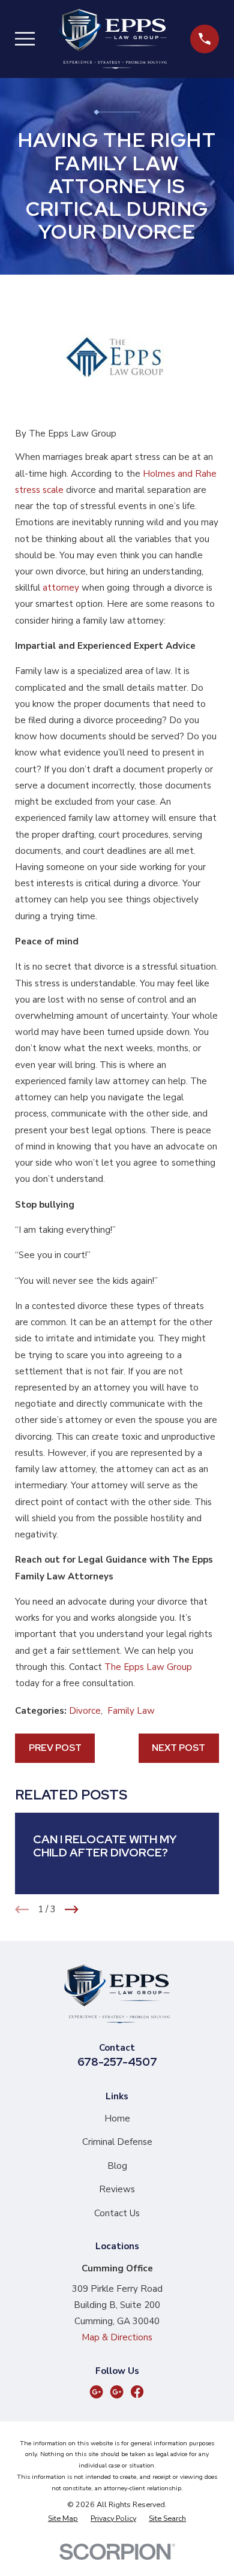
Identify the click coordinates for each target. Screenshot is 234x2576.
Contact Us (117, 2213)
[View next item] (72, 1910)
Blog (117, 2166)
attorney (61, 588)
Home (117, 2118)
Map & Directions (117, 2337)
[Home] (113, 39)
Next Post (178, 1748)
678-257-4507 (117, 2062)
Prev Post (55, 1748)
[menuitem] (63, 2519)
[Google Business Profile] (96, 2392)
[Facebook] (137, 2392)
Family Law (131, 1711)
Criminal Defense (117, 2142)
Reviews (117, 2189)
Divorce (85, 1711)
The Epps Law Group (148, 1667)
